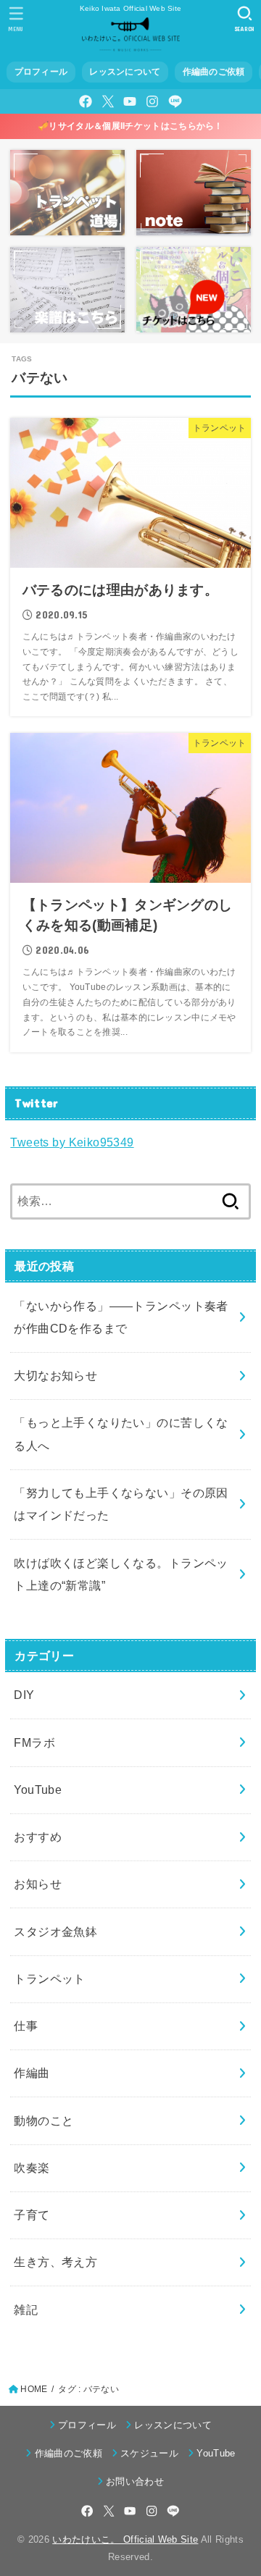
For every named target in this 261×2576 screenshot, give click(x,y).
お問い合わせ (135, 2481)
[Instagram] (152, 101)
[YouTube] (130, 101)
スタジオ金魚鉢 (55, 1931)
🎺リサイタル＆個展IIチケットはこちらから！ (130, 126)
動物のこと (43, 2120)
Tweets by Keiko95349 (72, 1142)
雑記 (26, 2309)
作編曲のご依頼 (214, 72)
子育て (32, 2215)
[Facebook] (86, 101)
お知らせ (38, 1884)
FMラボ (34, 1742)
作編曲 (32, 2073)
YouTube (38, 1790)
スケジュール (149, 2453)
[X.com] (108, 101)
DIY (24, 1695)
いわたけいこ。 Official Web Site (125, 2539)
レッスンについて (125, 72)
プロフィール (41, 72)
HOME (34, 2389)
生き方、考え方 (55, 2262)
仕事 (26, 2026)
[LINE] (175, 101)
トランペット (49, 1979)
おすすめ (38, 1837)
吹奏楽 (32, 2168)
